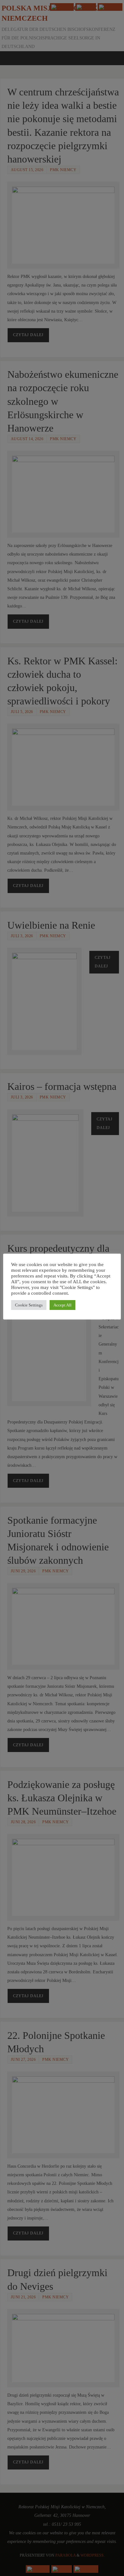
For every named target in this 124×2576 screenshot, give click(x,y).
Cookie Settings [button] (29, 1305)
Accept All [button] (62, 1305)
